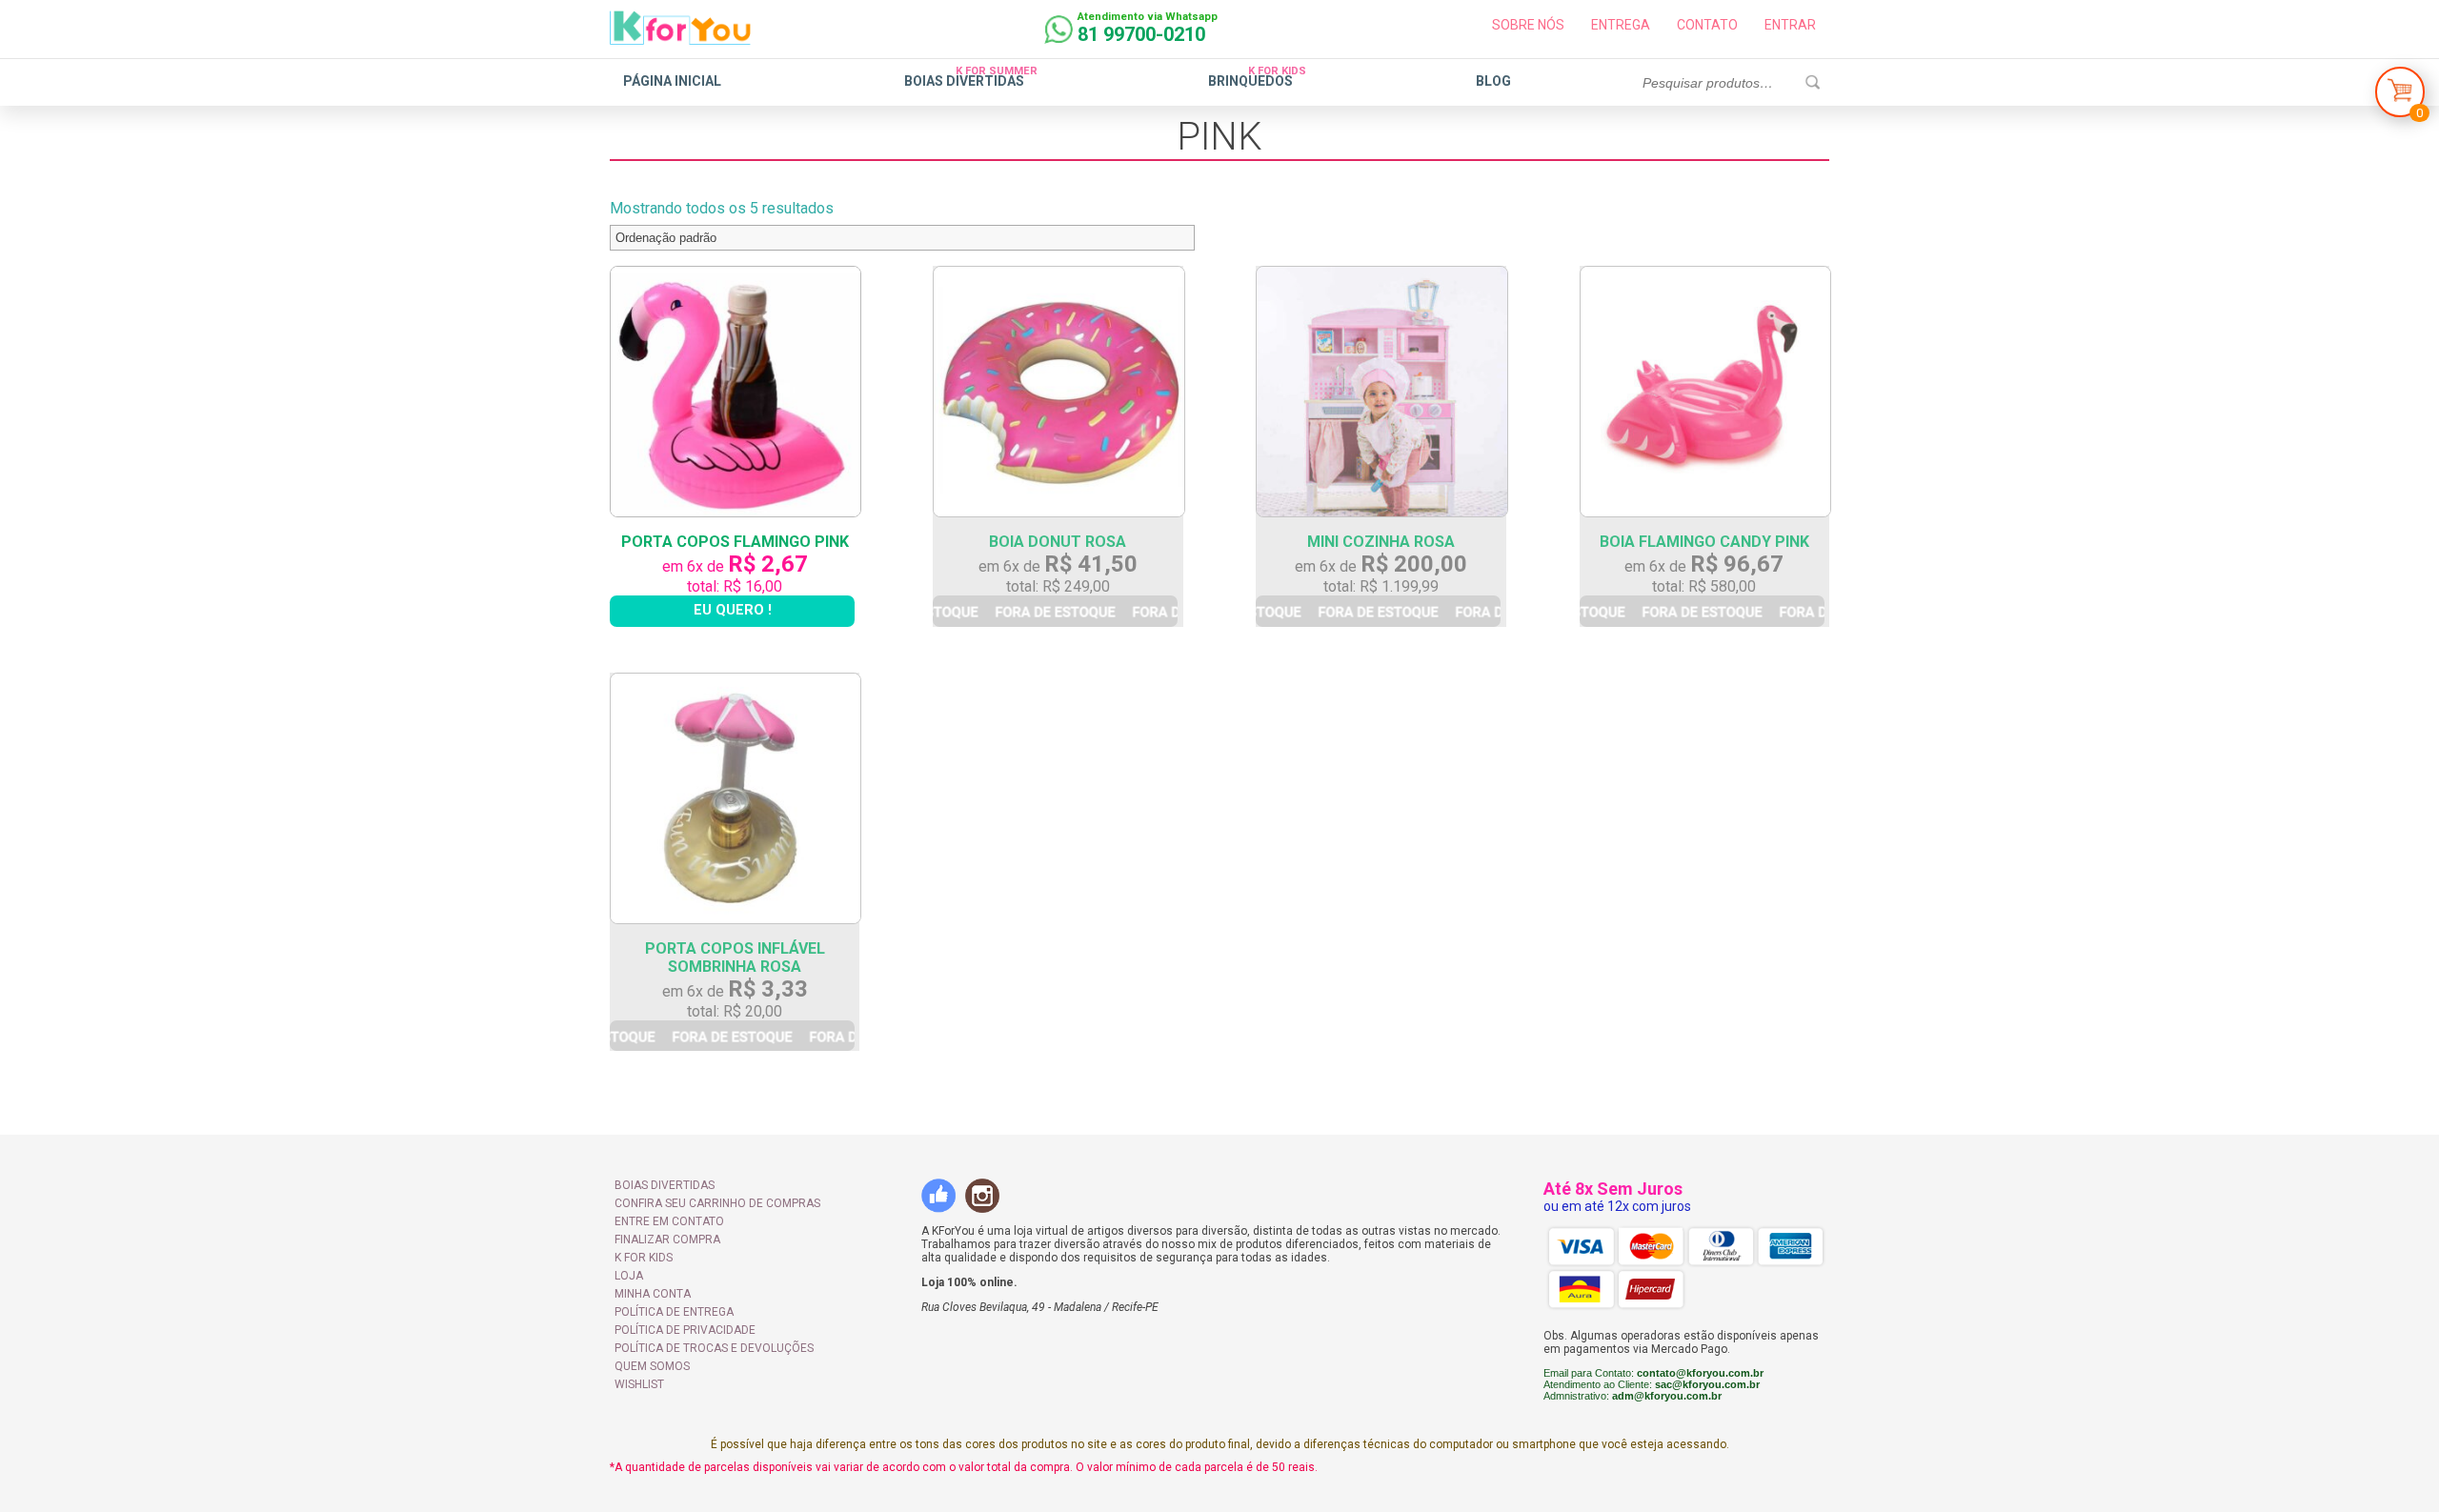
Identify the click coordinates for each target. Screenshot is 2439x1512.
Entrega (1621, 25)
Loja (629, 1276)
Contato (1707, 25)
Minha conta (653, 1294)
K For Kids (644, 1258)
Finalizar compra (667, 1240)
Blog (1493, 81)
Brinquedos (1250, 81)
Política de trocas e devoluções (714, 1348)
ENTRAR (1790, 25)
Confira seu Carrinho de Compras (717, 1203)
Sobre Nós (1528, 25)
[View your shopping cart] (2400, 97)
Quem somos (652, 1366)
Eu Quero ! (733, 610)
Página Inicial (672, 81)
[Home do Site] (680, 37)
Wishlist (639, 1384)
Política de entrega (674, 1312)
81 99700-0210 (1141, 34)
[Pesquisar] (1812, 83)
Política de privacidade (685, 1330)
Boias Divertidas (964, 81)
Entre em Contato (669, 1221)
